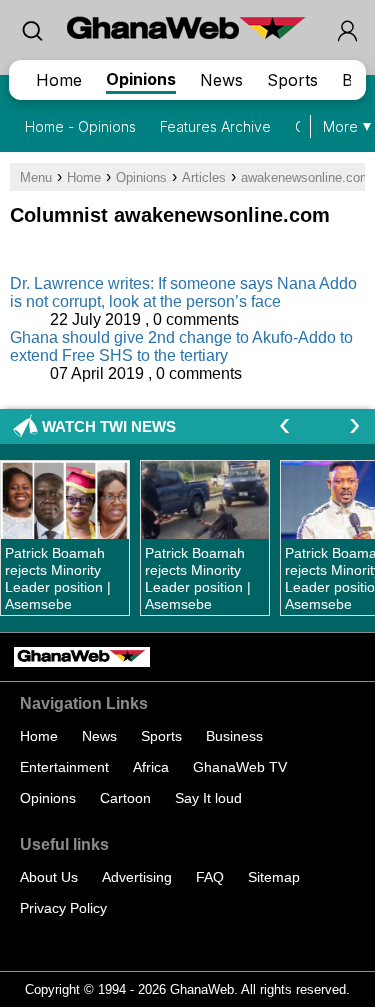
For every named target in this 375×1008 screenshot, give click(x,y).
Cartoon (125, 798)
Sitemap (274, 877)
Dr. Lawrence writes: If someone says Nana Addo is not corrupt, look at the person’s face (183, 292)
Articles (204, 177)
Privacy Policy (63, 908)
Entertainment (64, 767)
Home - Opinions (80, 126)
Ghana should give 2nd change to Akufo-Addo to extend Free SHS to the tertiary (181, 346)
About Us (49, 877)
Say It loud (208, 798)
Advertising (137, 877)
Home (59, 80)
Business (234, 736)
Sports (292, 80)
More (340, 126)
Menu (36, 177)
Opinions (141, 79)
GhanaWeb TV (240, 767)
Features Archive (215, 126)
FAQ (210, 877)
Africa (151, 767)
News (221, 80)
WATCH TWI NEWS (109, 426)
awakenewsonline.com (306, 177)
